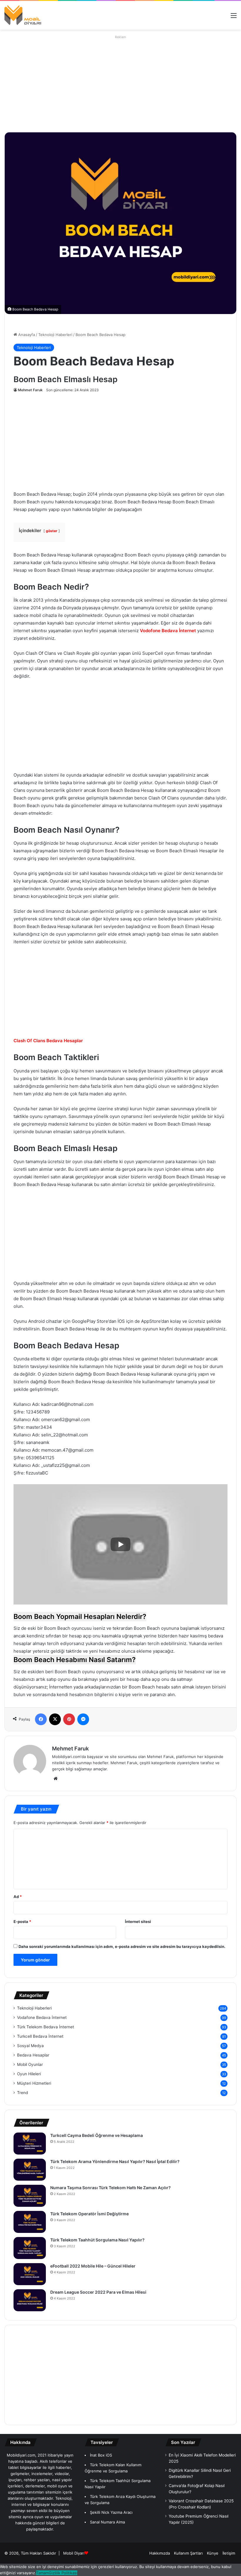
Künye (213, 2553)
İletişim (229, 2553)
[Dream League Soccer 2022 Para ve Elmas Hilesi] (30, 2300)
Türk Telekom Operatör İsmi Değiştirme (89, 2214)
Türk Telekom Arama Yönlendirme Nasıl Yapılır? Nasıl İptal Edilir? (115, 2161)
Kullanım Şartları (188, 2553)
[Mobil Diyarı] (23, 15)
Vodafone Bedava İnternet (42, 2017)
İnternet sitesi (138, 1922)
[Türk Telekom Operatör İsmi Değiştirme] (30, 2222)
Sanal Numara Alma (107, 2522)
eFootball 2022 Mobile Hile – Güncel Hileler (93, 2266)
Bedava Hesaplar (33, 2055)
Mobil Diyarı (74, 2553)
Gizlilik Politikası (63, 2573)
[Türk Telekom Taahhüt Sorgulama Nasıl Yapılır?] (30, 2248)
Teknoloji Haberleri (55, 335)
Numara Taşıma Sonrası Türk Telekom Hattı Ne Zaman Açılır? (111, 2188)
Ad (18, 1897)
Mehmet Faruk (30, 390)
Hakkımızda (160, 2553)
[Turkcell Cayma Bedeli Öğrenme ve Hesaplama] (30, 2144)
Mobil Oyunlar (30, 2064)
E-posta (22, 1922)
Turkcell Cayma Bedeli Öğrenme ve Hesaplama (97, 2135)
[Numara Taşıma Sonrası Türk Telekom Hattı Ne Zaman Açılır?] (30, 2196)
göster (52, 531)
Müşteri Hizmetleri (34, 2083)
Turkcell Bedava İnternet (40, 2036)
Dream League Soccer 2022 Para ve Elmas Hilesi (98, 2292)
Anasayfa (26, 335)
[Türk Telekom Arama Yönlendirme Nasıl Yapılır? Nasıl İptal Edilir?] (30, 2170)
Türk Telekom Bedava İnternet (46, 2027)
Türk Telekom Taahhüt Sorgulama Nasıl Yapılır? (98, 2240)
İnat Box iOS (101, 2455)
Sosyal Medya (30, 2046)
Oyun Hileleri (29, 2074)
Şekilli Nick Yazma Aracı (111, 2512)
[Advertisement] (110, 82)
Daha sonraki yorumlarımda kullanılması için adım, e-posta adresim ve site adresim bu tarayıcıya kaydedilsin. (122, 1946)
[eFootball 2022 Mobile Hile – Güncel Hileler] (30, 2274)
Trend (22, 2093)
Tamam (42, 2573)
